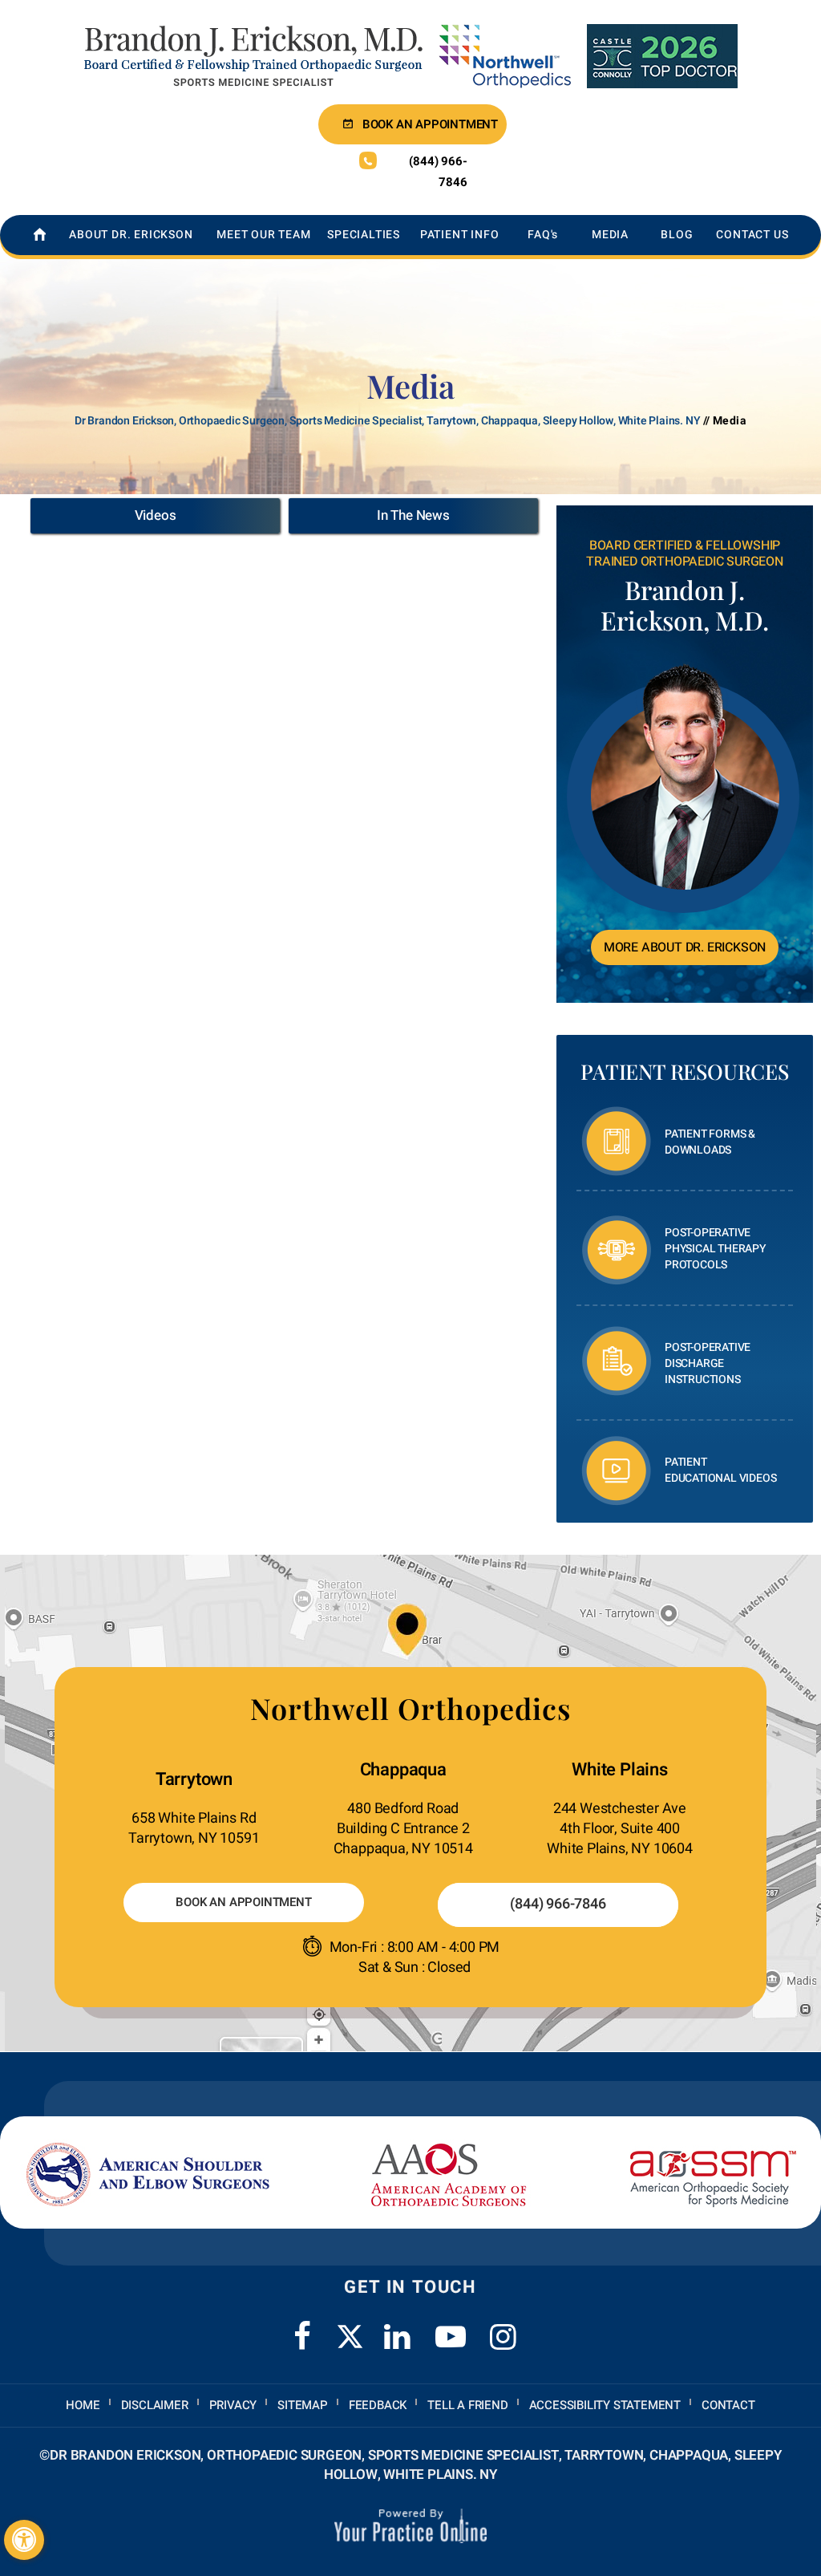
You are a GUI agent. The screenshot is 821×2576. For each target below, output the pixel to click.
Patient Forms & (710, 1142)
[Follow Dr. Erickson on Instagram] (504, 2327)
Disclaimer (155, 2405)
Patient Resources (685, 1071)
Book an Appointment (430, 124)
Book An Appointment (243, 1902)
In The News (413, 515)
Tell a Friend (467, 2405)
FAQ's (543, 235)
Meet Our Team (263, 235)
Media (610, 235)
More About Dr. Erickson (685, 947)
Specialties (364, 235)
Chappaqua (403, 1770)
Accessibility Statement (605, 2405)
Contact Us (752, 235)
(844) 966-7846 (438, 172)
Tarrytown (194, 1779)
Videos (156, 515)
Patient (720, 1470)
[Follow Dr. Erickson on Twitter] (350, 2337)
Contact (728, 2405)
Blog (677, 235)
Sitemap (303, 2405)
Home (83, 2405)
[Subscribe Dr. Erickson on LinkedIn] (398, 2327)
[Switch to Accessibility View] (24, 2540)
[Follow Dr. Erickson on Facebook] (302, 2327)
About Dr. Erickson (131, 235)
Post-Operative (715, 1249)
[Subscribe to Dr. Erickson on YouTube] (451, 2327)
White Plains (620, 1770)
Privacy (233, 2405)
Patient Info (460, 235)
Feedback (378, 2405)
